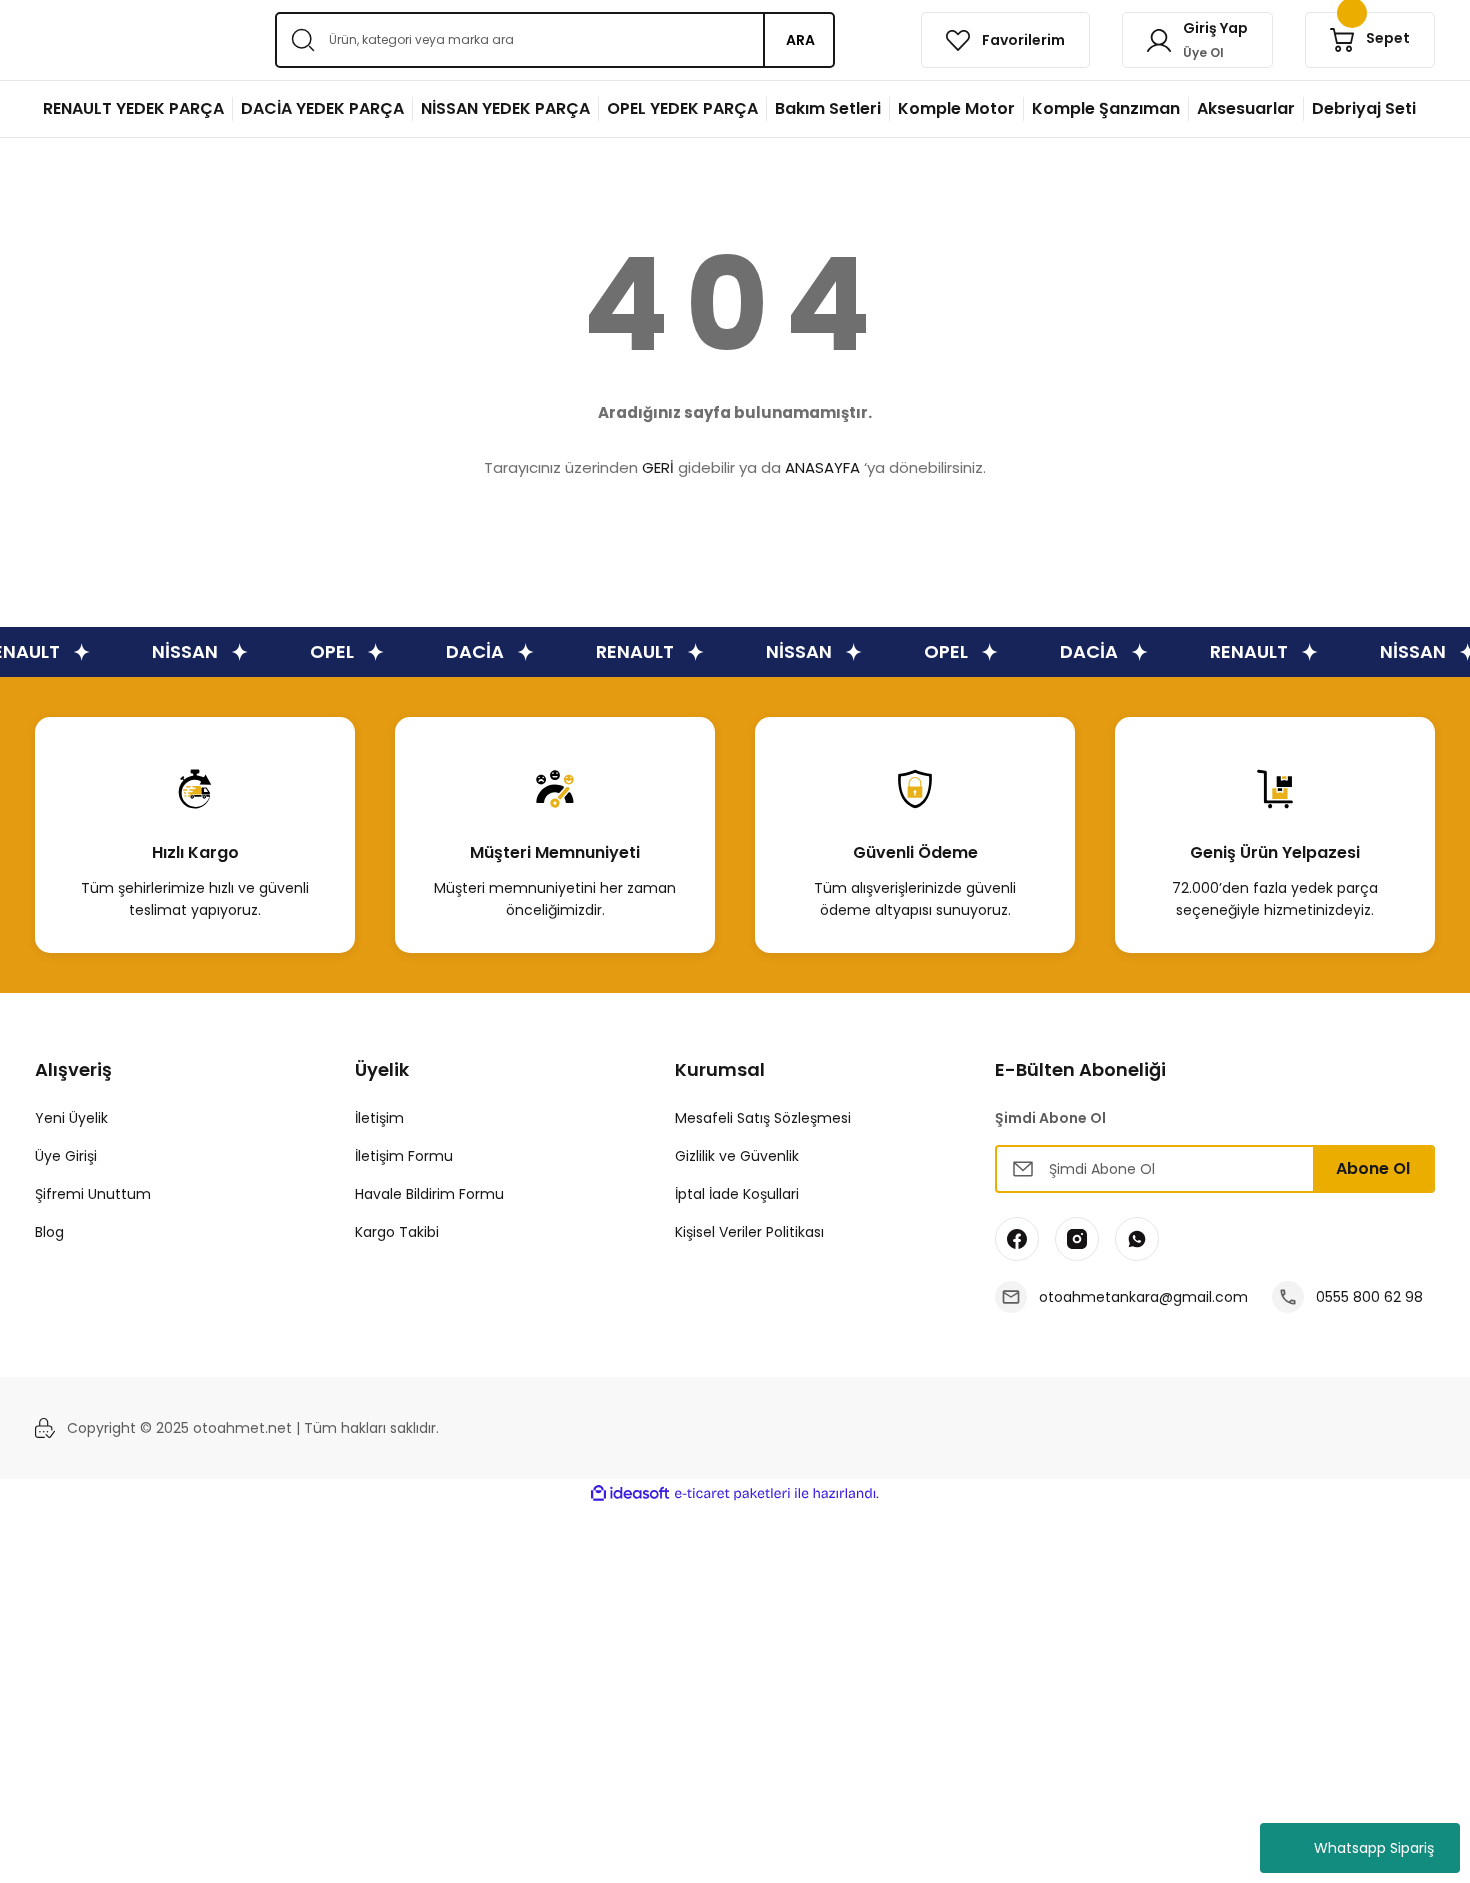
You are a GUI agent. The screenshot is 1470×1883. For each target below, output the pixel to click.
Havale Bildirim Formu (429, 1194)
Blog (49, 1232)
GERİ (658, 467)
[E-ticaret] (732, 1494)
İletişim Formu (404, 1156)
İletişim (379, 1118)
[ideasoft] (630, 1493)
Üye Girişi (66, 1156)
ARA (800, 40)
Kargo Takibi (397, 1232)
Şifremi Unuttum (93, 1194)
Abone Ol (1373, 1168)
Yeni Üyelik (71, 1118)
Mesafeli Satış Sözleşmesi (763, 1118)
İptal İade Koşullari (737, 1194)
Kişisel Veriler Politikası (749, 1232)
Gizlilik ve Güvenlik (737, 1156)
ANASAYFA (822, 467)
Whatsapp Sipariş (1374, 1848)
